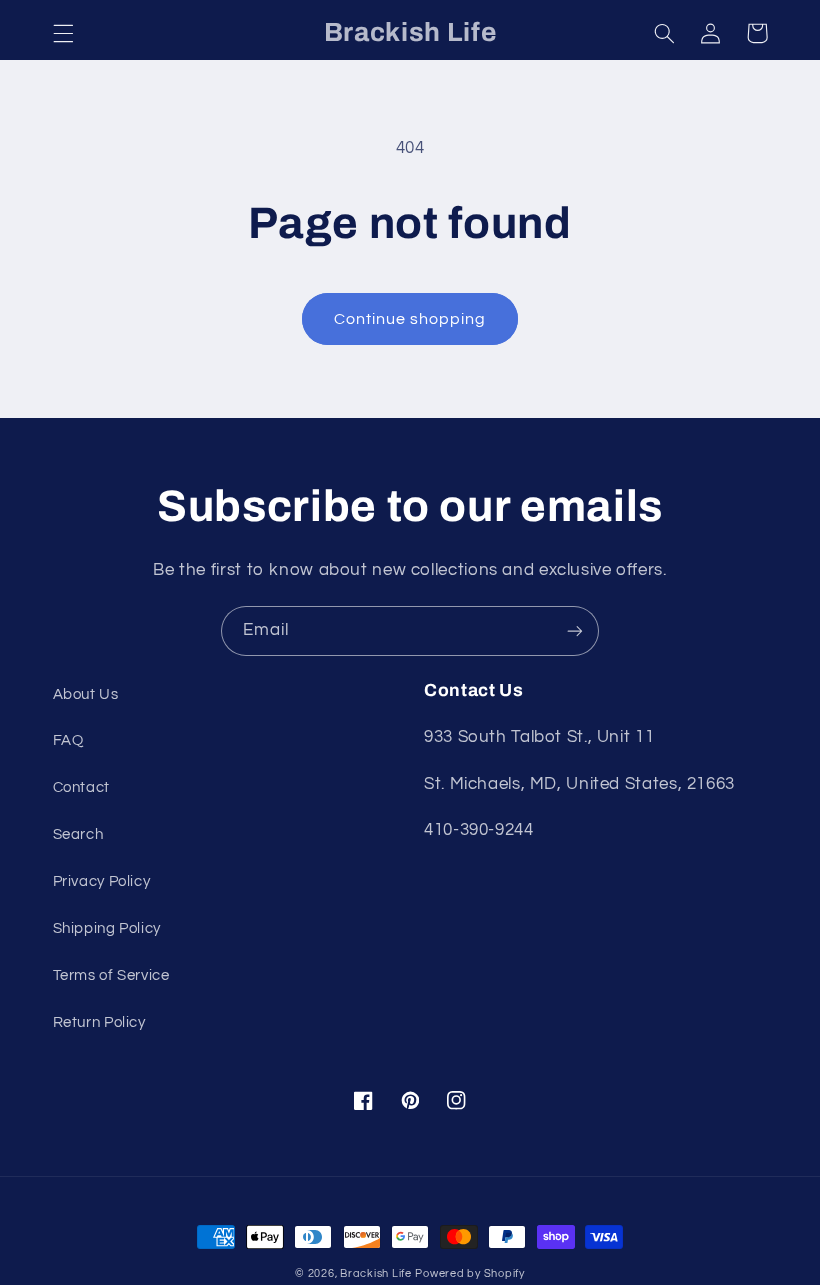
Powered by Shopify (469, 1273)
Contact (81, 787)
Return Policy (99, 1022)
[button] (63, 33)
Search (78, 834)
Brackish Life (376, 1273)
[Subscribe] (575, 630)
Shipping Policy (107, 928)
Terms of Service (111, 975)
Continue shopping (410, 319)
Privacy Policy (102, 881)
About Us (86, 694)
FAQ (68, 740)
